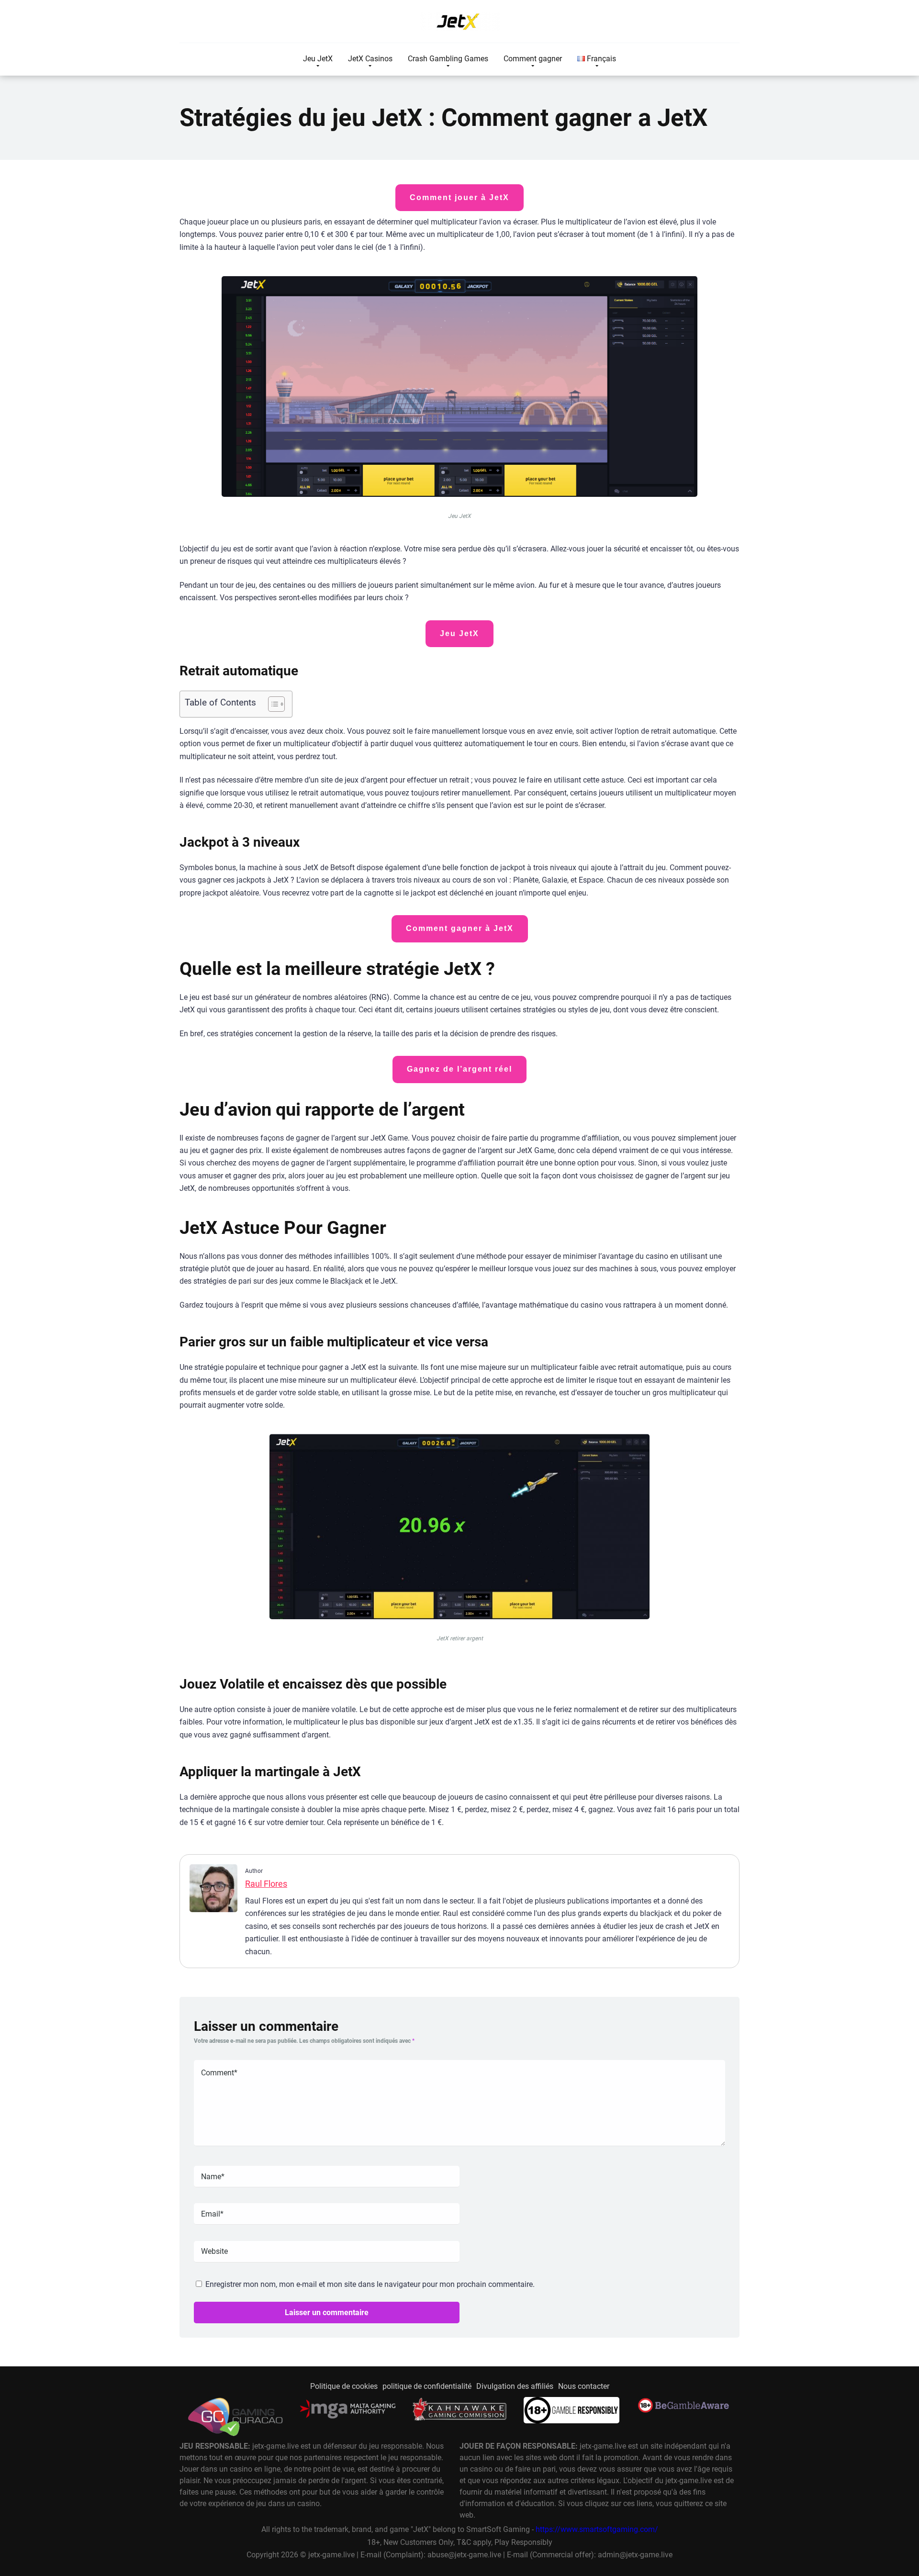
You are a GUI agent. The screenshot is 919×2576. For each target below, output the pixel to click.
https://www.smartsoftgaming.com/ (597, 2530)
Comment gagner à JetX (460, 928)
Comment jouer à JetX (459, 197)
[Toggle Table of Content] (272, 704)
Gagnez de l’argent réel (459, 1069)
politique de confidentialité (427, 2386)
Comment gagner (533, 59)
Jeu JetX (318, 59)
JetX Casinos (370, 59)
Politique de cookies (344, 2386)
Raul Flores (266, 1884)
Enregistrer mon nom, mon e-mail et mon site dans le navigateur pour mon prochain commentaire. (370, 2284)
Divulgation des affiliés (515, 2386)
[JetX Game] (459, 22)
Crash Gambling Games (448, 59)
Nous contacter (584, 2386)
